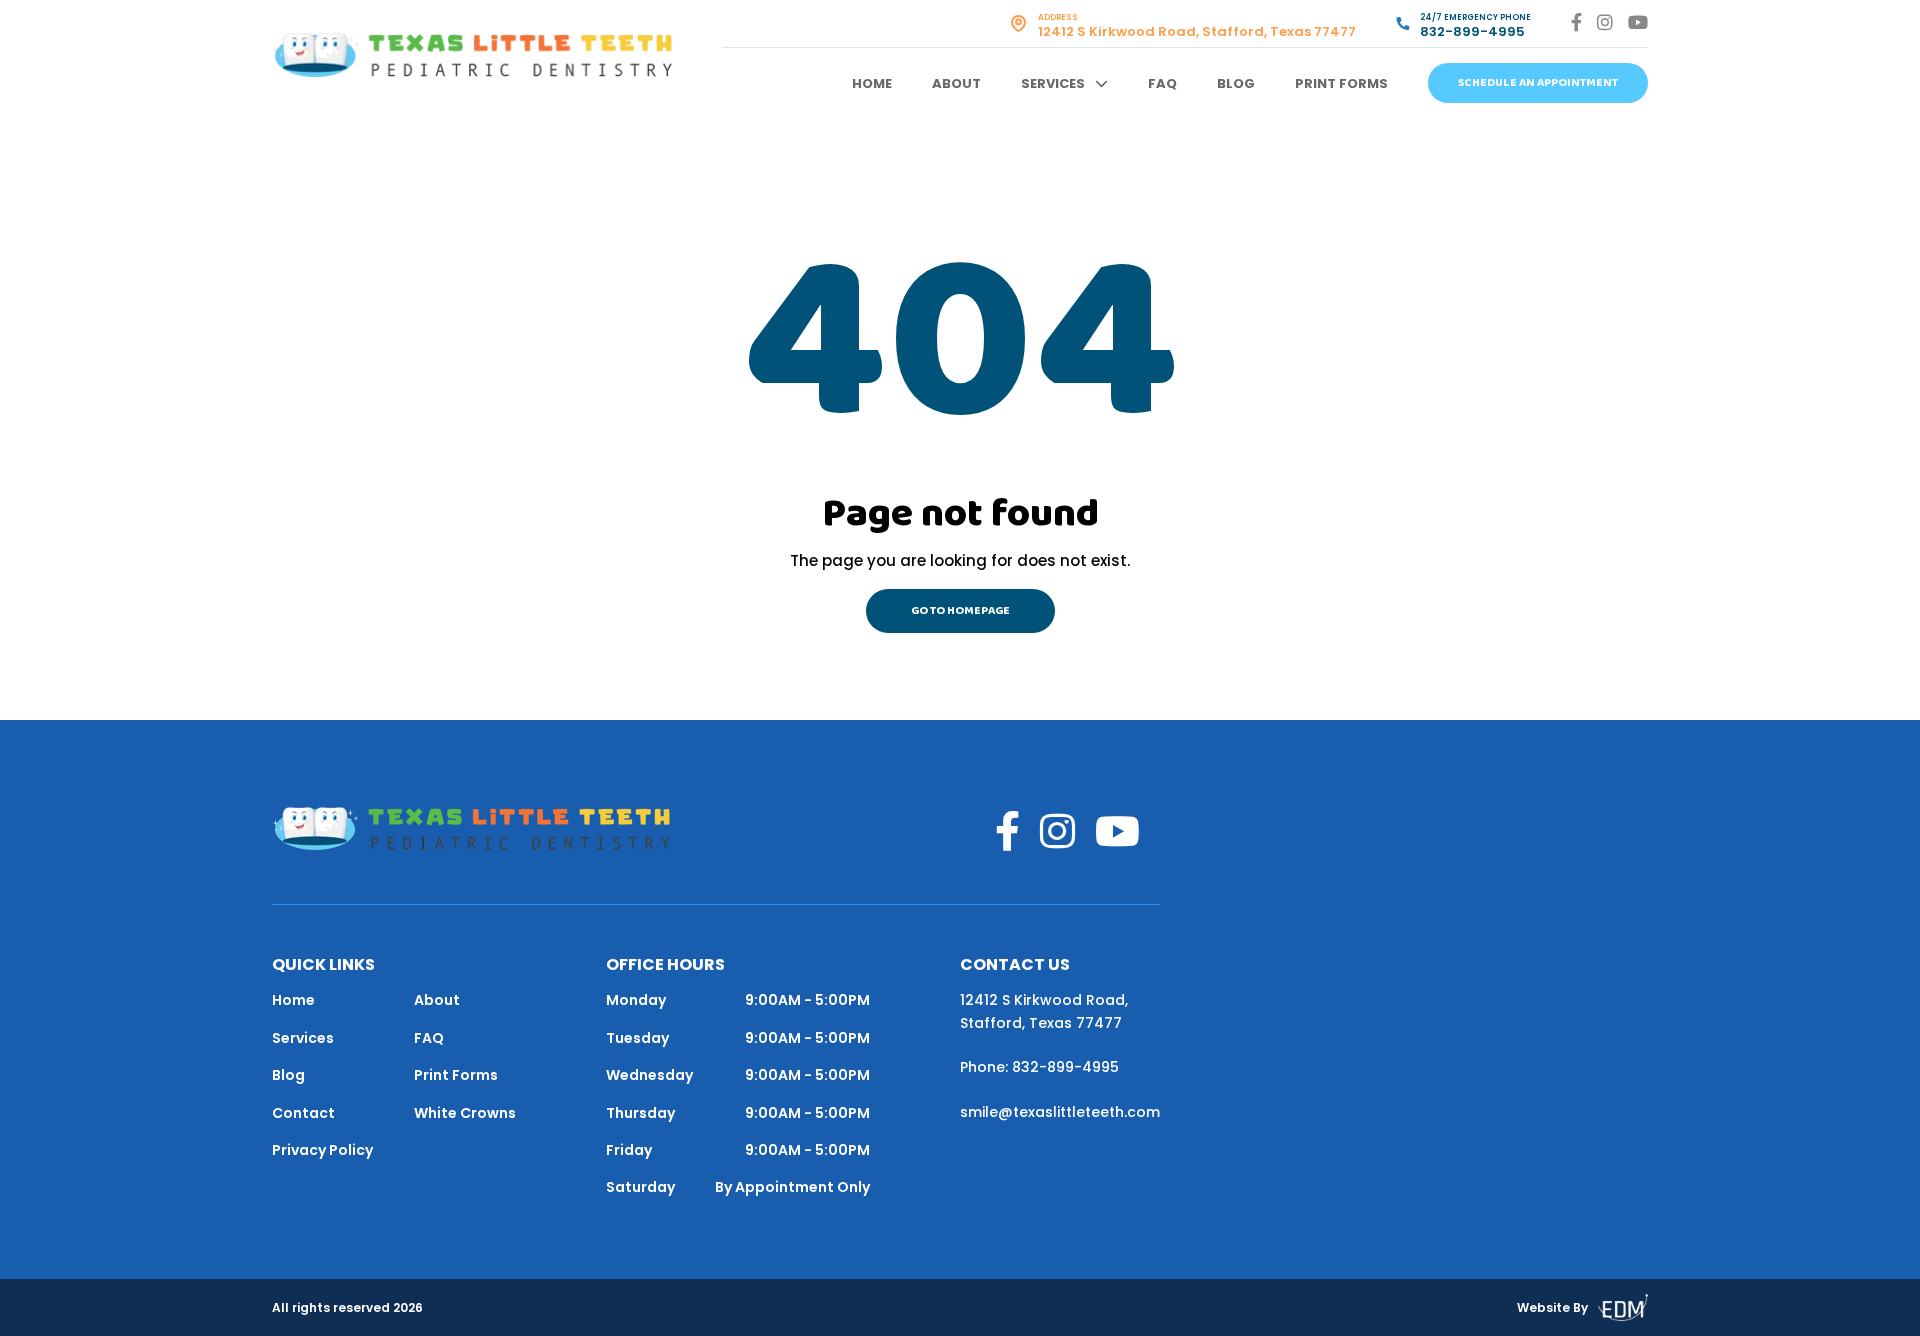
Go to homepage (960, 611)
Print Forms (1341, 83)
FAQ (1162, 83)
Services (1053, 83)
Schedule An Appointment (1538, 83)
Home (872, 83)
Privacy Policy (322, 1150)
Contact (303, 1113)
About (956, 83)
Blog (1236, 83)
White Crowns (465, 1113)
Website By (1552, 1307)
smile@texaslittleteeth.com (1060, 1112)
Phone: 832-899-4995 (1039, 1067)
